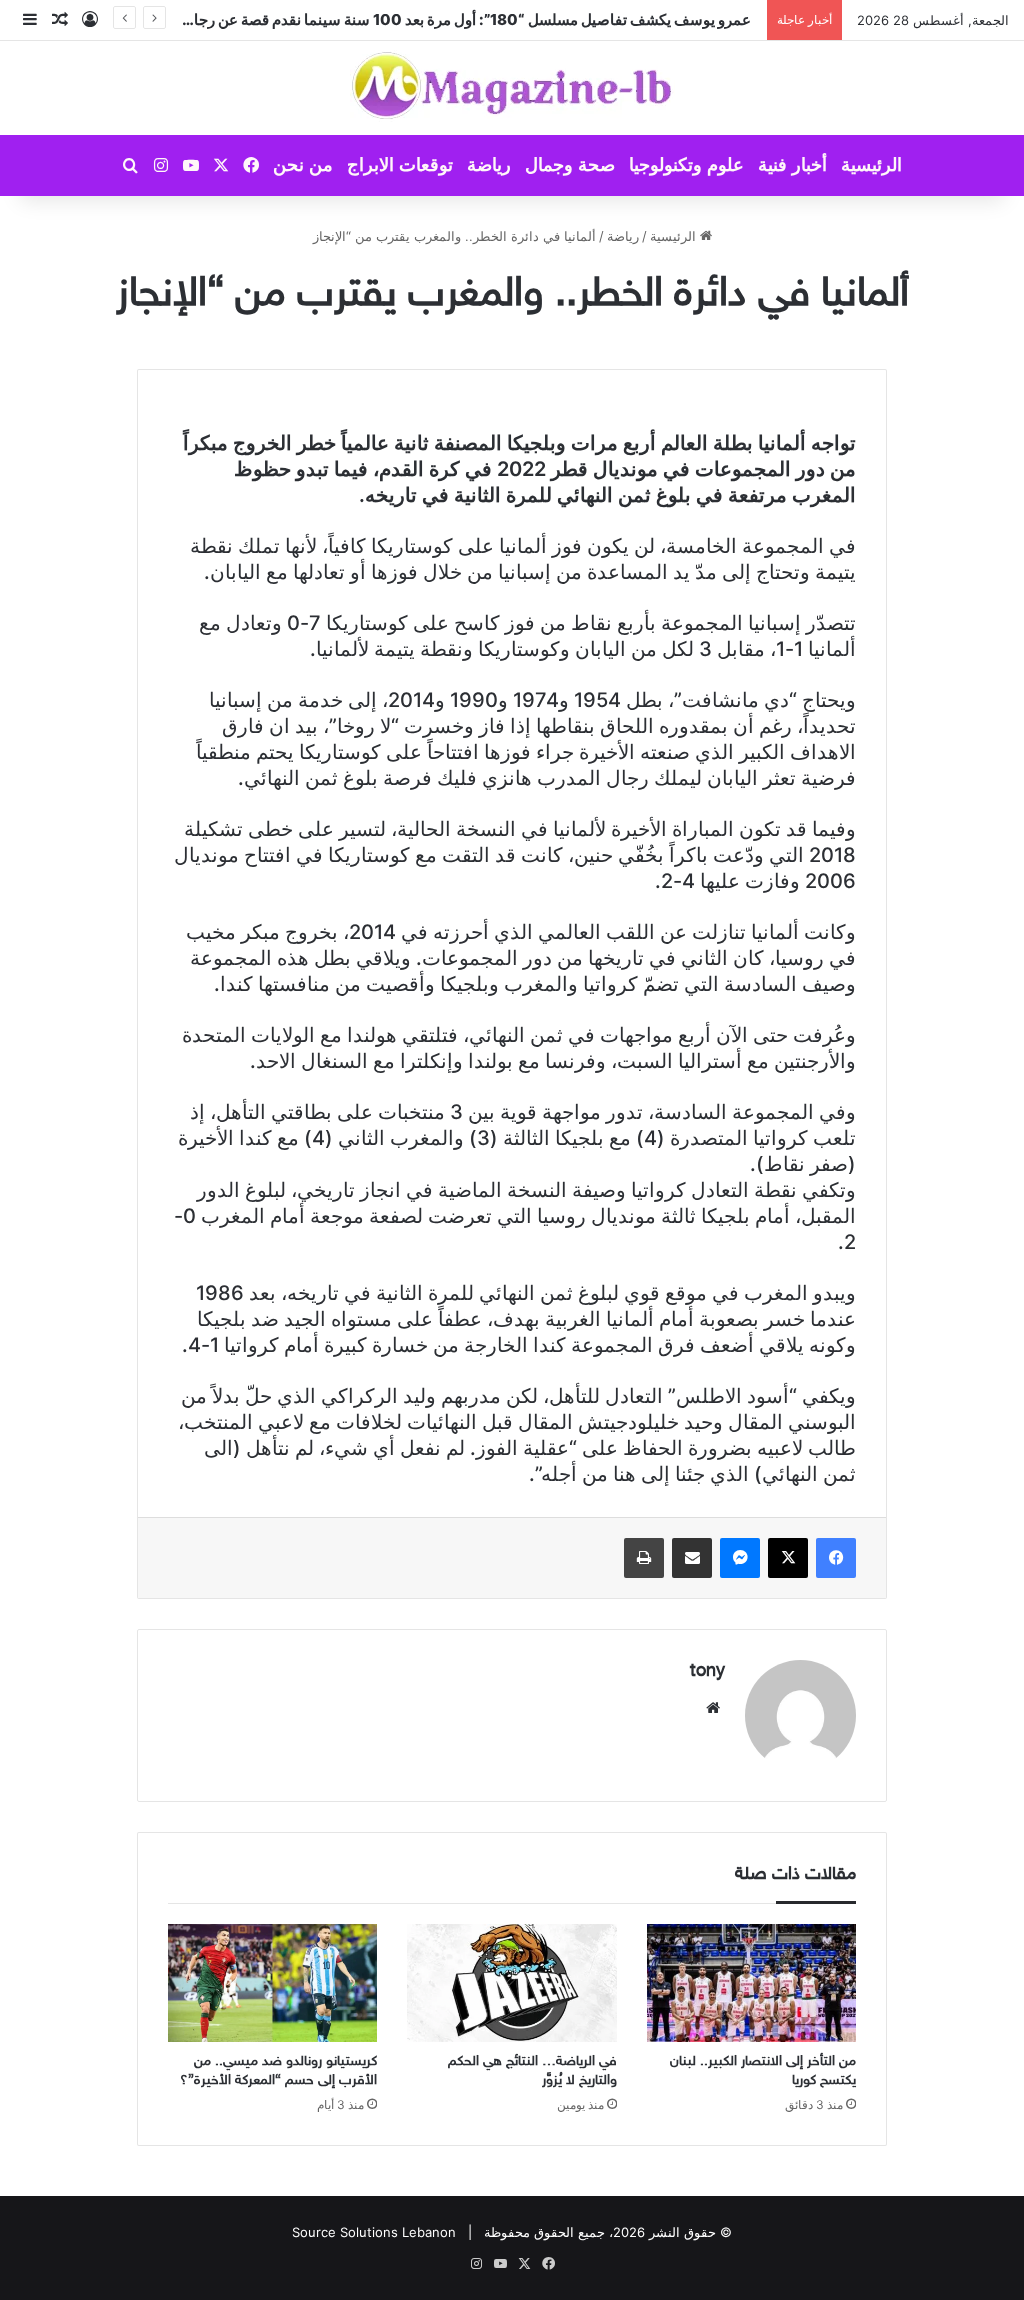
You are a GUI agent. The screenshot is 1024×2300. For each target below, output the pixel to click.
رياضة (489, 165)
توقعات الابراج (400, 165)
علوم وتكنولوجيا (686, 165)
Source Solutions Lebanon (374, 2232)
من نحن (303, 165)
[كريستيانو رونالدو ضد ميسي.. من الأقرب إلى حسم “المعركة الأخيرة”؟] (272, 1983)
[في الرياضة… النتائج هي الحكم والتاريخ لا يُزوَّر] (511, 1983)
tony (707, 1672)
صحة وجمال (570, 165)
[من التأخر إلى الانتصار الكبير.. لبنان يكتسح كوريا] (751, 1983)
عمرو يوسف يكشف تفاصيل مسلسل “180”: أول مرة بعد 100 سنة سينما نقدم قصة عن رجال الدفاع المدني (426, 19)
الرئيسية (871, 165)
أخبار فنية (792, 165)
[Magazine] (512, 88)
